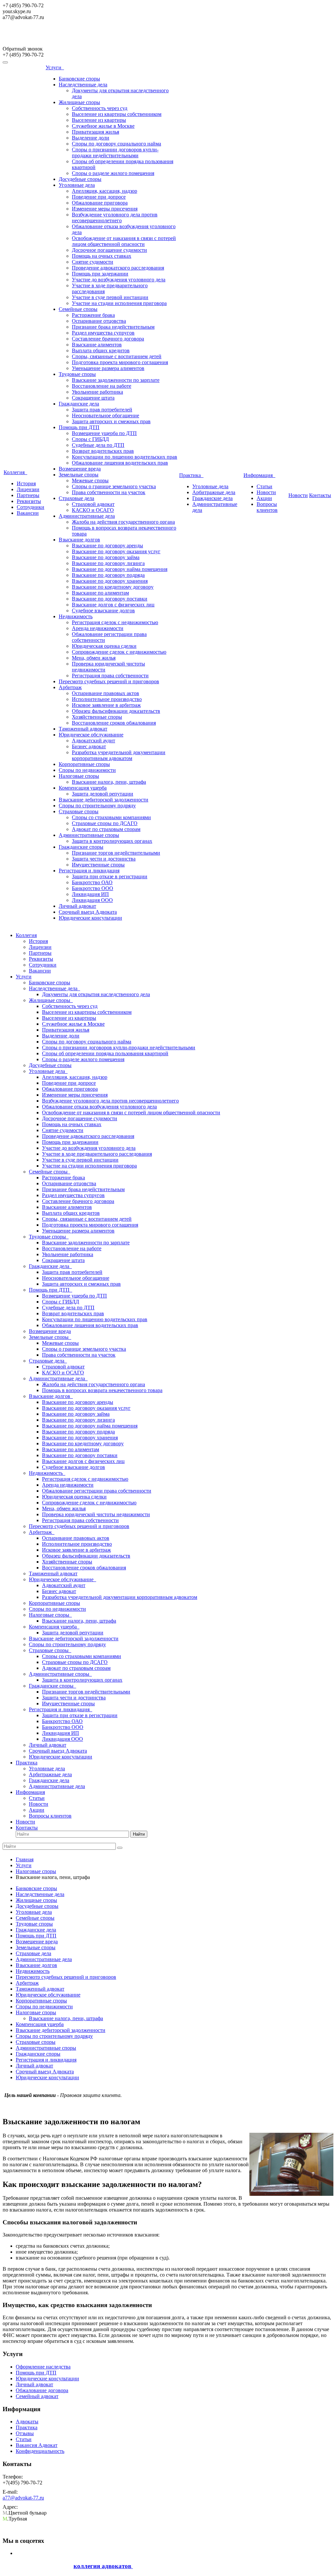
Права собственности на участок (109, 492)
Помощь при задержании (100, 274)
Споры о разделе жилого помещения (113, 173)
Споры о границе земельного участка (114, 486)
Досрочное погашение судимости (109, 250)
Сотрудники (31, 507)
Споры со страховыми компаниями (111, 817)
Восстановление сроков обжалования (114, 723)
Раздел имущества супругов (103, 333)
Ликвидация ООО (92, 900)
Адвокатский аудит (94, 741)
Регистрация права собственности (110, 676)
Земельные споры (79, 475)
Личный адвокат (77, 906)
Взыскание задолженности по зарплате (116, 380)
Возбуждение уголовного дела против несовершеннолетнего (115, 218)
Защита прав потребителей (102, 410)
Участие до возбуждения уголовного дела (119, 280)
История (26, 483)
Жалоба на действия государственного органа (123, 522)
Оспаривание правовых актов (105, 693)
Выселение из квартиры (99, 120)
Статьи (264, 486)
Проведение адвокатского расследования (118, 268)
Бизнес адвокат (89, 746)
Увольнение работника (97, 392)
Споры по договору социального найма (116, 144)
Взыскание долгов (79, 540)
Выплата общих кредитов (101, 350)
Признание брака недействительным (113, 327)
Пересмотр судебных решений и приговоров (109, 681)
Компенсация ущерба (83, 788)
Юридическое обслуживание (91, 735)
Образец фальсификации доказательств (116, 711)
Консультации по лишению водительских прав (125, 457)
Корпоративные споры (84, 764)
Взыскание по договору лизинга (108, 563)
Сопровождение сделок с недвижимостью (119, 652)
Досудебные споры (80, 179)
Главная (25, 1859)
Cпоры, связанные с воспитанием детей (117, 356)
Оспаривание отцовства (99, 321)
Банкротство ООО (93, 888)
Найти (139, 1834)
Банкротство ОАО (92, 882)
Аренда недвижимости (98, 628)
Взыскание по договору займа (106, 557)
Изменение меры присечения (105, 209)
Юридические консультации (90, 918)
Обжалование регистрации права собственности (97, 1491)
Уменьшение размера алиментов (108, 368)
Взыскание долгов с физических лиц (113, 605)
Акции (264, 498)
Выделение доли (91, 138)
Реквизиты (29, 501)
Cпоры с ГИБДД (90, 439)
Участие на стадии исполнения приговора (119, 303)
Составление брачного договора (108, 339)
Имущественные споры (98, 865)
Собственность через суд (100, 108)
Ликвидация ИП (90, 894)
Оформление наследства (43, 2367)
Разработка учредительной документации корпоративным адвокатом (119, 755)
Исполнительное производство (107, 699)
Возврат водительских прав (103, 451)
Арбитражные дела (214, 492)
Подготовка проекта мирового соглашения (120, 362)
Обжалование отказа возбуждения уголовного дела (99, 1107)
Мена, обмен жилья (94, 658)
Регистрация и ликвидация (89, 871)
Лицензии (28, 489)
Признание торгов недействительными (116, 853)
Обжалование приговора (100, 203)
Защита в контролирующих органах (112, 841)
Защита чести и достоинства (104, 859)
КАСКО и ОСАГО (93, 510)
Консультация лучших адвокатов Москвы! (59, 36)
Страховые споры (79, 811)
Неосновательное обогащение (105, 415)
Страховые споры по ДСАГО (105, 823)
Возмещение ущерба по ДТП (104, 433)
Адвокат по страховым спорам (106, 829)
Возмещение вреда (80, 469)
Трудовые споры (77, 374)
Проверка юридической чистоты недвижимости (96, 1514)
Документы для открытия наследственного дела (96, 994)
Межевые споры (90, 480)
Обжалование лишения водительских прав (120, 463)
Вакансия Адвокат (37, 2445)
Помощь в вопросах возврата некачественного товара (102, 1390)
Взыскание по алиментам (100, 593)
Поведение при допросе (99, 197)
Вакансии (28, 513)
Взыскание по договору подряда (108, 575)
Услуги (55, 67)
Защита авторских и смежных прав (111, 421)
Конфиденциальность (40, 2451)
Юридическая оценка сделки (104, 646)
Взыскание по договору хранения (110, 581)
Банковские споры (79, 79)
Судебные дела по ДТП (98, 445)
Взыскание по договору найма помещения (120, 569)
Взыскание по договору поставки (110, 599)
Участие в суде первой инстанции (110, 297)
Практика (191, 475)
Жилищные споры (79, 102)
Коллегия (15, 472)
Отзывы (25, 2433)
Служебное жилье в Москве (103, 126)
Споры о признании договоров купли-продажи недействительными (115, 153)
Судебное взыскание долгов (103, 611)
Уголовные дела (77, 185)
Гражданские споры (81, 847)
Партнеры (28, 495)
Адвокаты (27, 2422)
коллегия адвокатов (103, 2566)
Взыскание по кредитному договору (113, 587)
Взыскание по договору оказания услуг (116, 551)
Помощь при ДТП (79, 427)
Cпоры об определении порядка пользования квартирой (105, 1053)
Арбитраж (70, 687)
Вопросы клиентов (267, 507)
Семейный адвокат (37, 2396)
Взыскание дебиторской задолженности (104, 800)
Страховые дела (76, 498)
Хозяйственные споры (97, 717)
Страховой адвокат (93, 504)
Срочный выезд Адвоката (88, 912)
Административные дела (87, 516)
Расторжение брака (93, 315)
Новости (266, 492)
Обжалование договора (42, 2390)
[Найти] (120, 1848)
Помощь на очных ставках (102, 256)
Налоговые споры (79, 776)
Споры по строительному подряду (97, 806)
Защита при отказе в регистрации (110, 876)
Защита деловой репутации (103, 794)
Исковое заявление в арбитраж (106, 705)
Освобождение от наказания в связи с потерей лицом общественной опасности (124, 241)
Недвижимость (76, 616)
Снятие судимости (93, 262)
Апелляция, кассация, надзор (105, 191)
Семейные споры (78, 309)
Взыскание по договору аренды (107, 546)
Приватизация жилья (95, 132)
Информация (259, 475)
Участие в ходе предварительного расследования (97, 1154)
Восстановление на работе (102, 386)
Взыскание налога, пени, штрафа (109, 782)
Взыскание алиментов (97, 345)
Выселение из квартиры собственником (117, 114)
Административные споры (89, 835)
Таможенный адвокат (83, 729)
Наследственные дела (83, 85)
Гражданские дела (79, 404)
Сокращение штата (93, 398)
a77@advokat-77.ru (23, 2498)
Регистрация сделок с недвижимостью (115, 622)
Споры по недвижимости (87, 770)
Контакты (320, 495)
